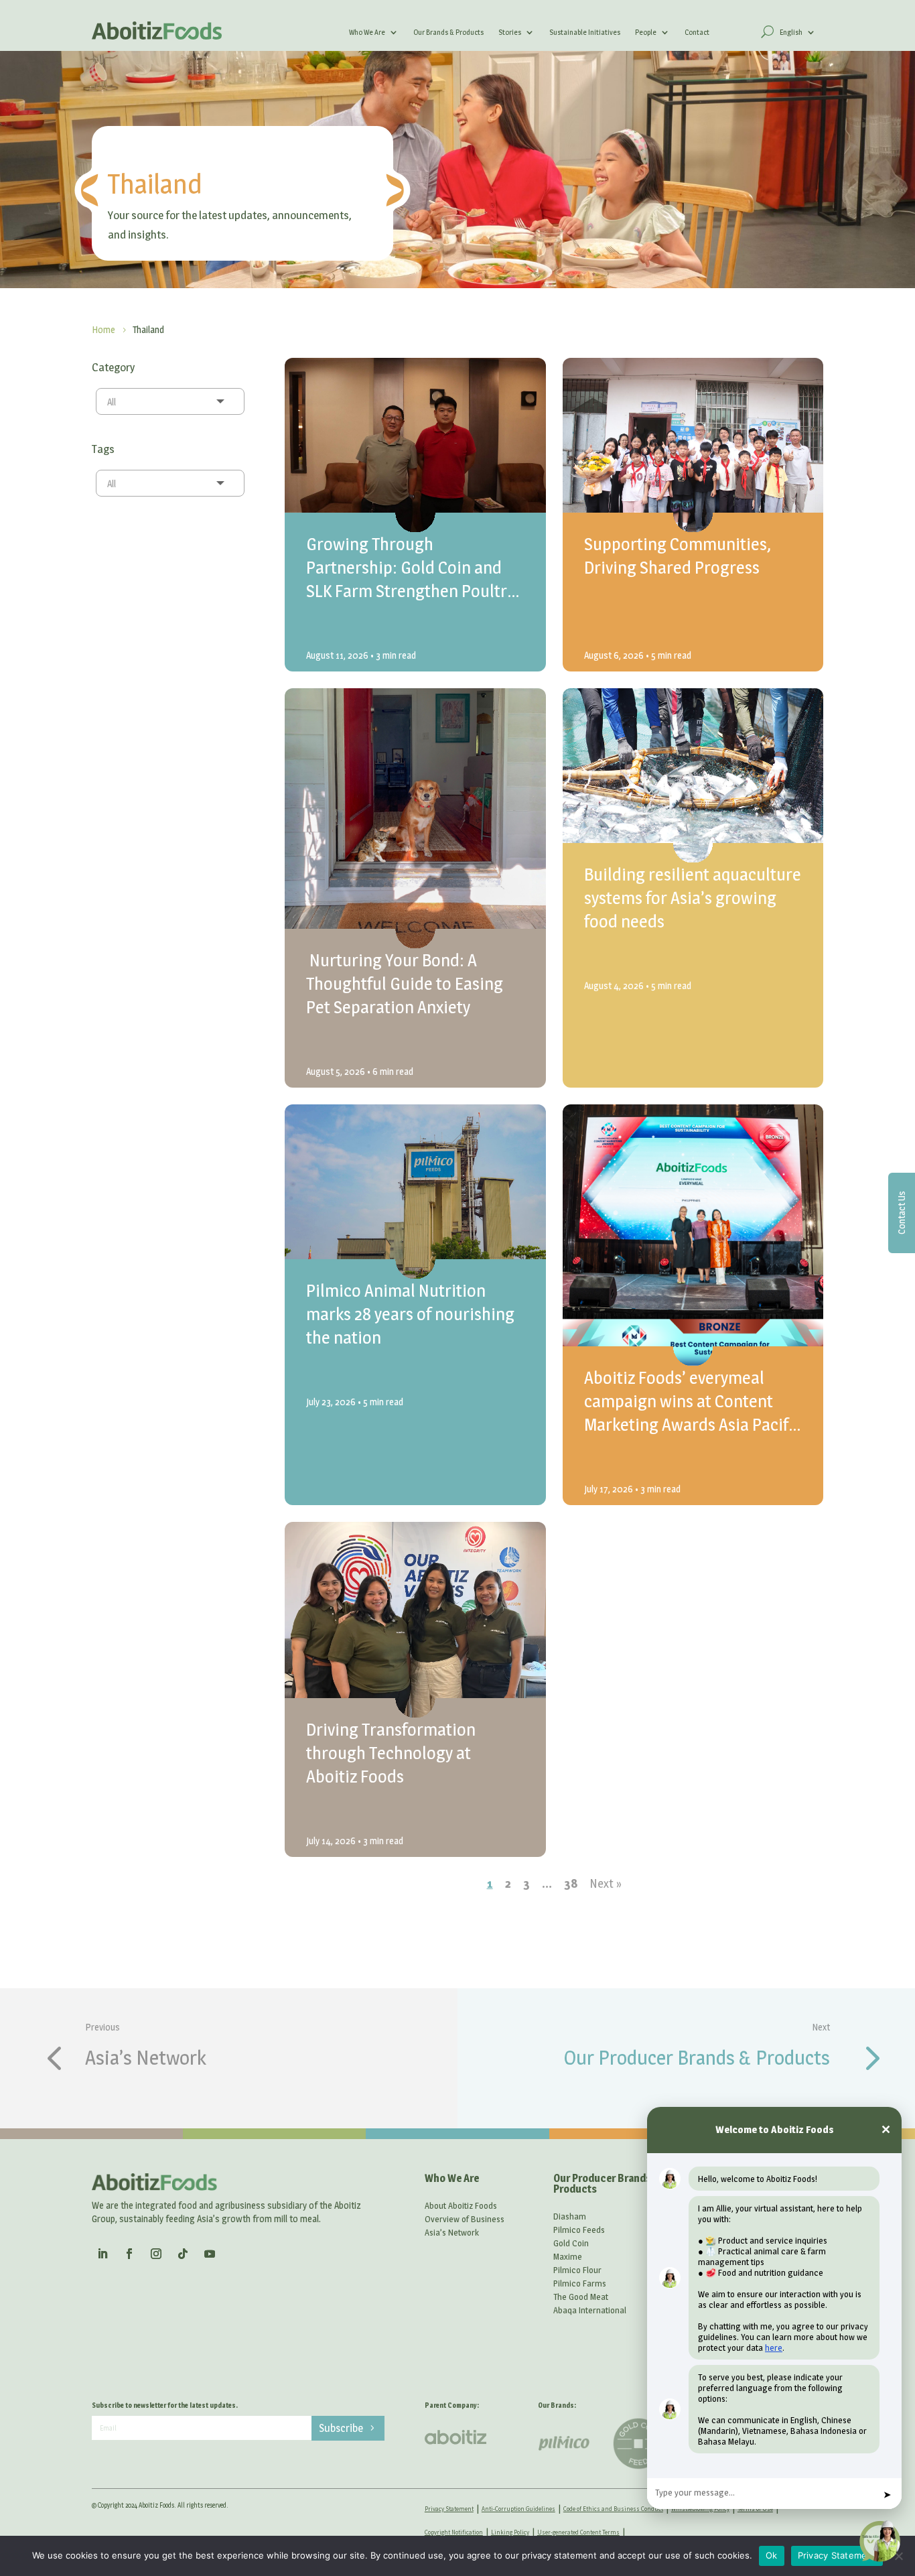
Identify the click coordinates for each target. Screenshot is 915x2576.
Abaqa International (590, 2310)
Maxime (568, 2256)
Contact (697, 32)
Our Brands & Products (448, 32)
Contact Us (901, 1213)
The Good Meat (581, 2297)
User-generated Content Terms (578, 2532)
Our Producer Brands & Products (697, 2057)
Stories (510, 32)
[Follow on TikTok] (183, 2254)
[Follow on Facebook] (129, 2254)
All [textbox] (112, 402)
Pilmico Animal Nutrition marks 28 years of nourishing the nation (410, 1314)
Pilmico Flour (577, 2270)
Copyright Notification (454, 2532)
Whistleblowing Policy (700, 2509)
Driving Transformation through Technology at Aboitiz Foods (391, 1753)
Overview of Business (465, 2219)
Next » (606, 1883)
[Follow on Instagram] (156, 2254)
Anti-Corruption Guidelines (518, 2509)
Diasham (570, 2216)
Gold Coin (571, 2243)
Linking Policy (510, 2532)
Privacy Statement (449, 2509)
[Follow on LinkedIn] (102, 2254)
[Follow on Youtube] (210, 2254)
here (774, 2347)
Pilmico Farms (580, 2283)
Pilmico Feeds (579, 2230)
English (791, 32)
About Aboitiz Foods (461, 2205)
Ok (772, 2555)
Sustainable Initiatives (585, 32)
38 (571, 1883)
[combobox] (170, 401)
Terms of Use (755, 2509)
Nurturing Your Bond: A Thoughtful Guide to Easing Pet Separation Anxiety (405, 983)
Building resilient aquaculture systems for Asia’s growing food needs (693, 898)
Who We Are (367, 32)
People (646, 32)
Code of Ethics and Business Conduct (613, 2509)
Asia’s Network (146, 2057)
